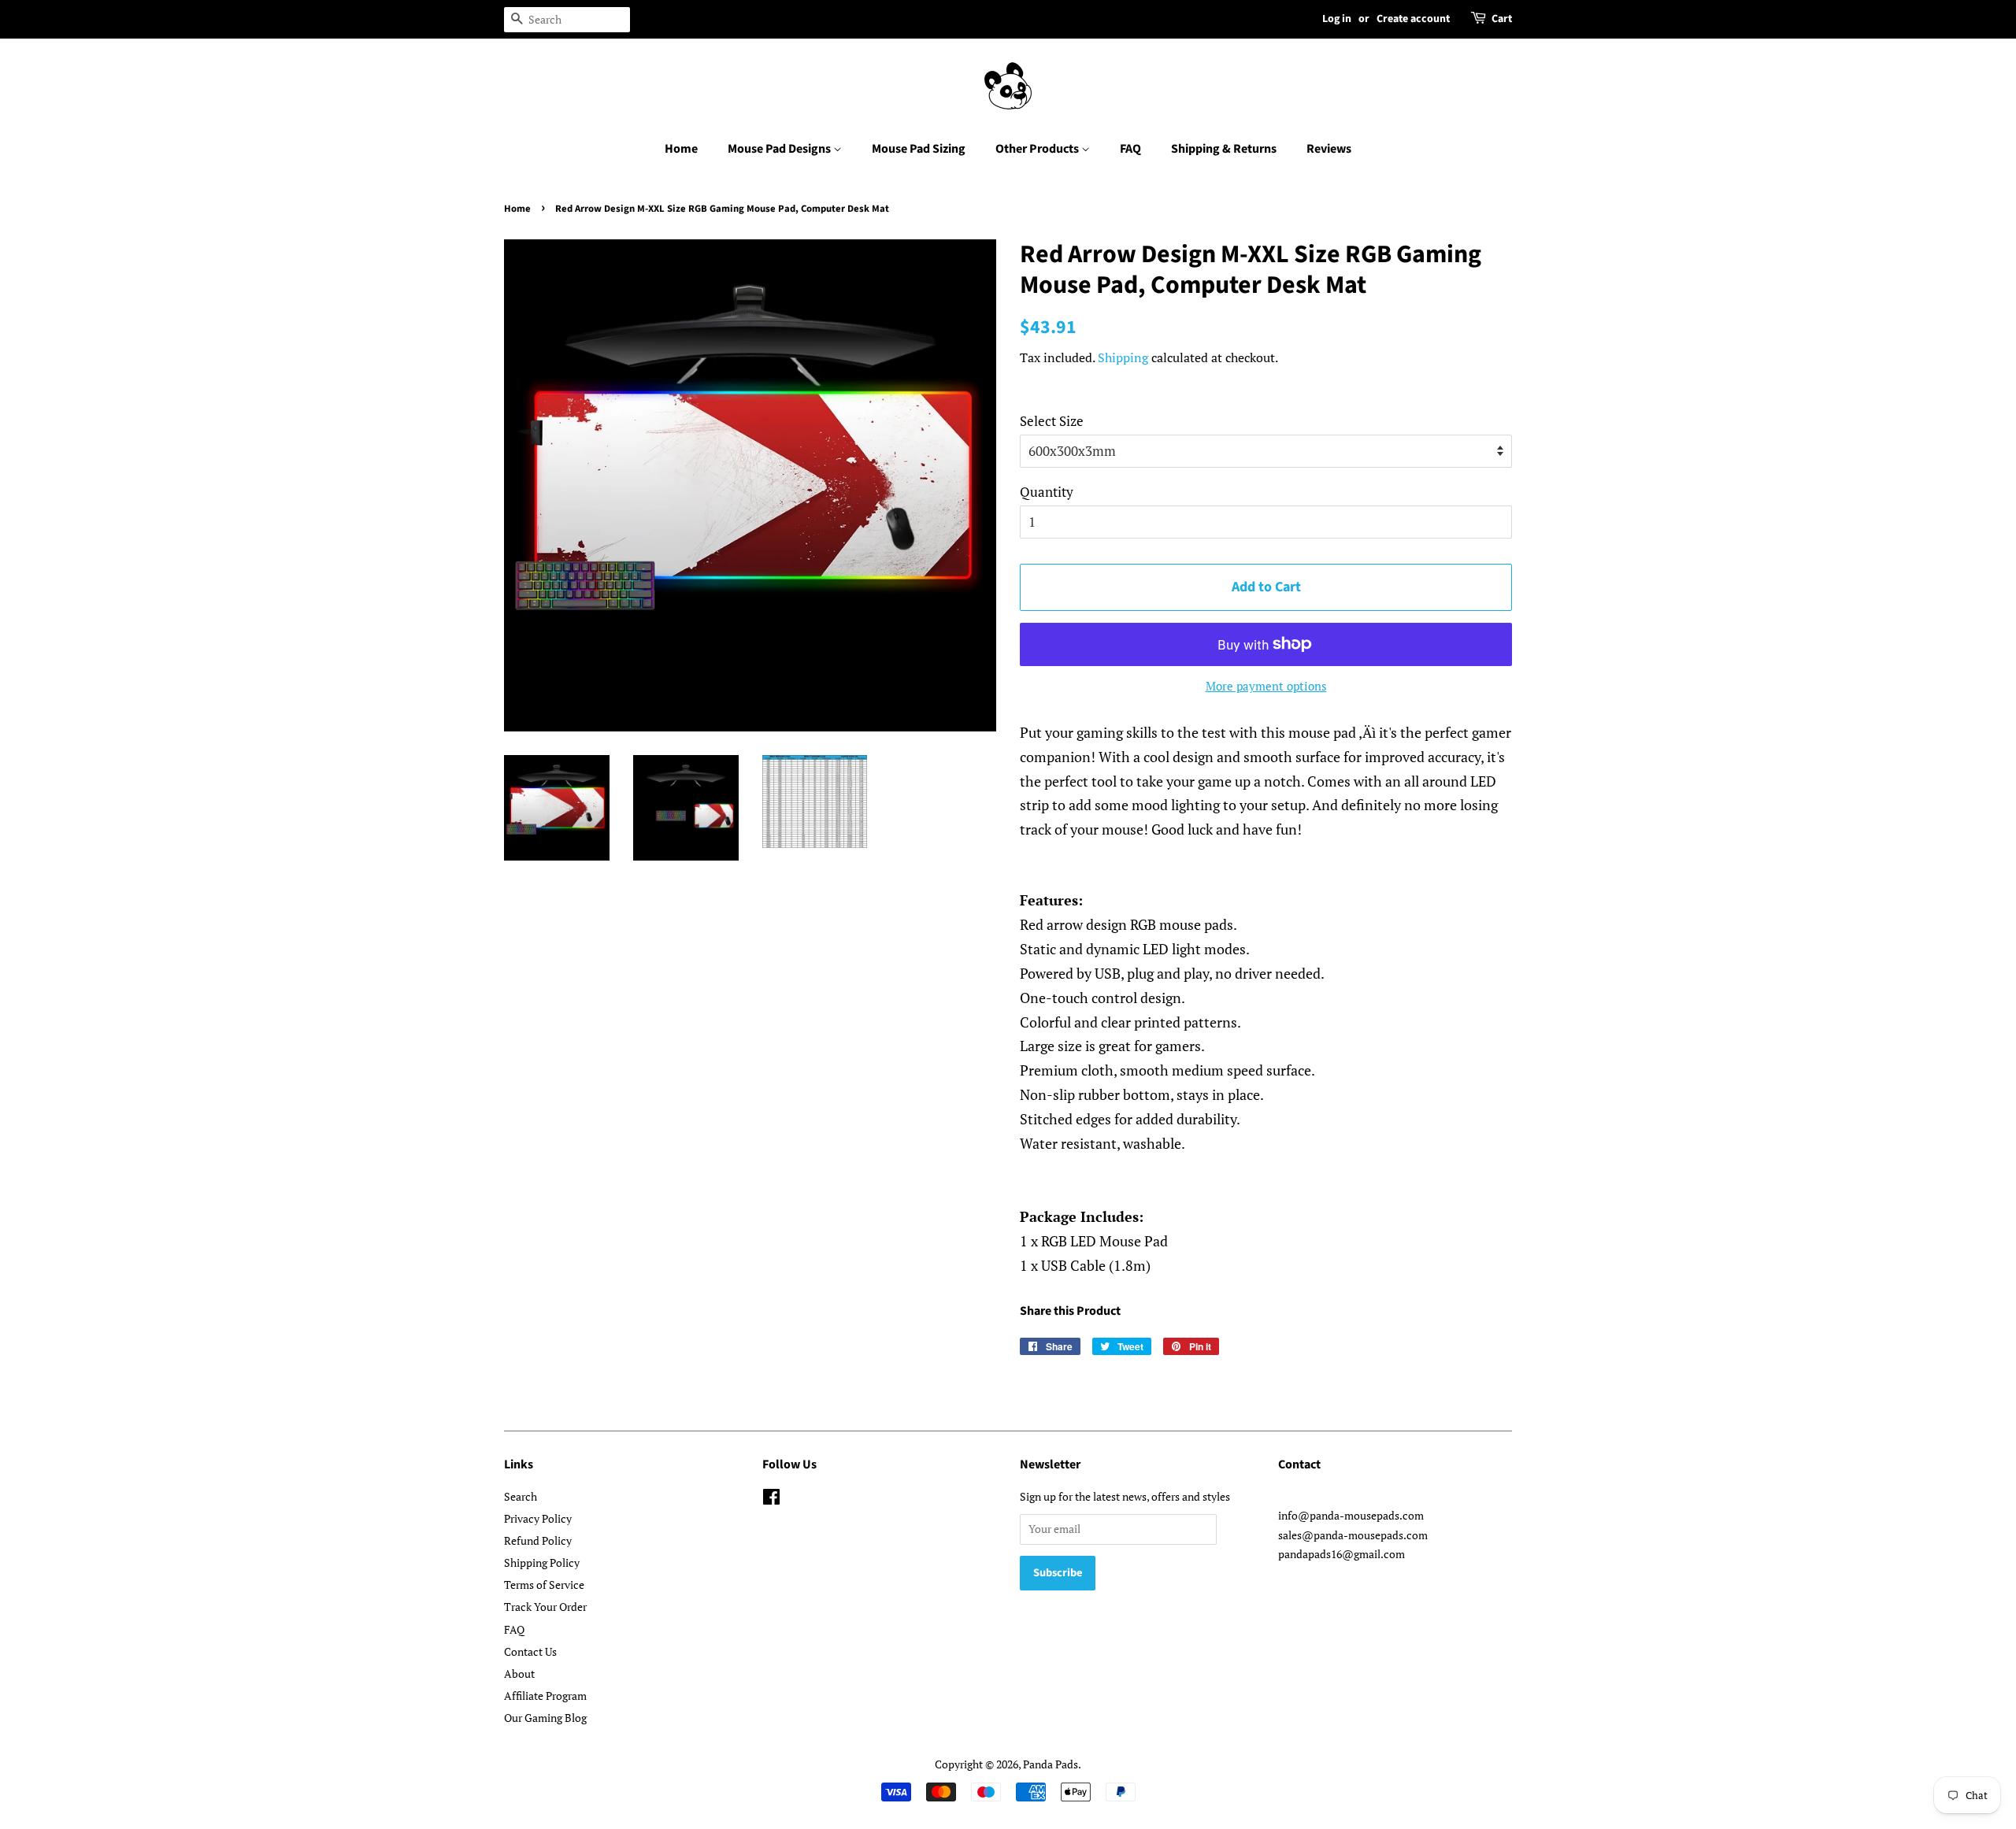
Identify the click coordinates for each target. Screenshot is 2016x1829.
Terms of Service (544, 1585)
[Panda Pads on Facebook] (771, 1499)
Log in (1337, 19)
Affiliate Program (545, 1696)
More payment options (1266, 686)
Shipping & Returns (1224, 149)
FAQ (1130, 149)
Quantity (1047, 492)
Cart (1502, 19)
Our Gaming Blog (545, 1718)
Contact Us (530, 1651)
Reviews (1329, 149)
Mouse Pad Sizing (919, 149)
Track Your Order (545, 1607)
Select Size (1052, 421)
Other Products (1038, 149)
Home (681, 149)
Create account (1413, 19)
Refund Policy (538, 1540)
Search (521, 1496)
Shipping (1123, 357)
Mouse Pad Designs (780, 149)
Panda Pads (1051, 1764)
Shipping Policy (542, 1562)
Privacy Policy (538, 1518)
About (519, 1673)
